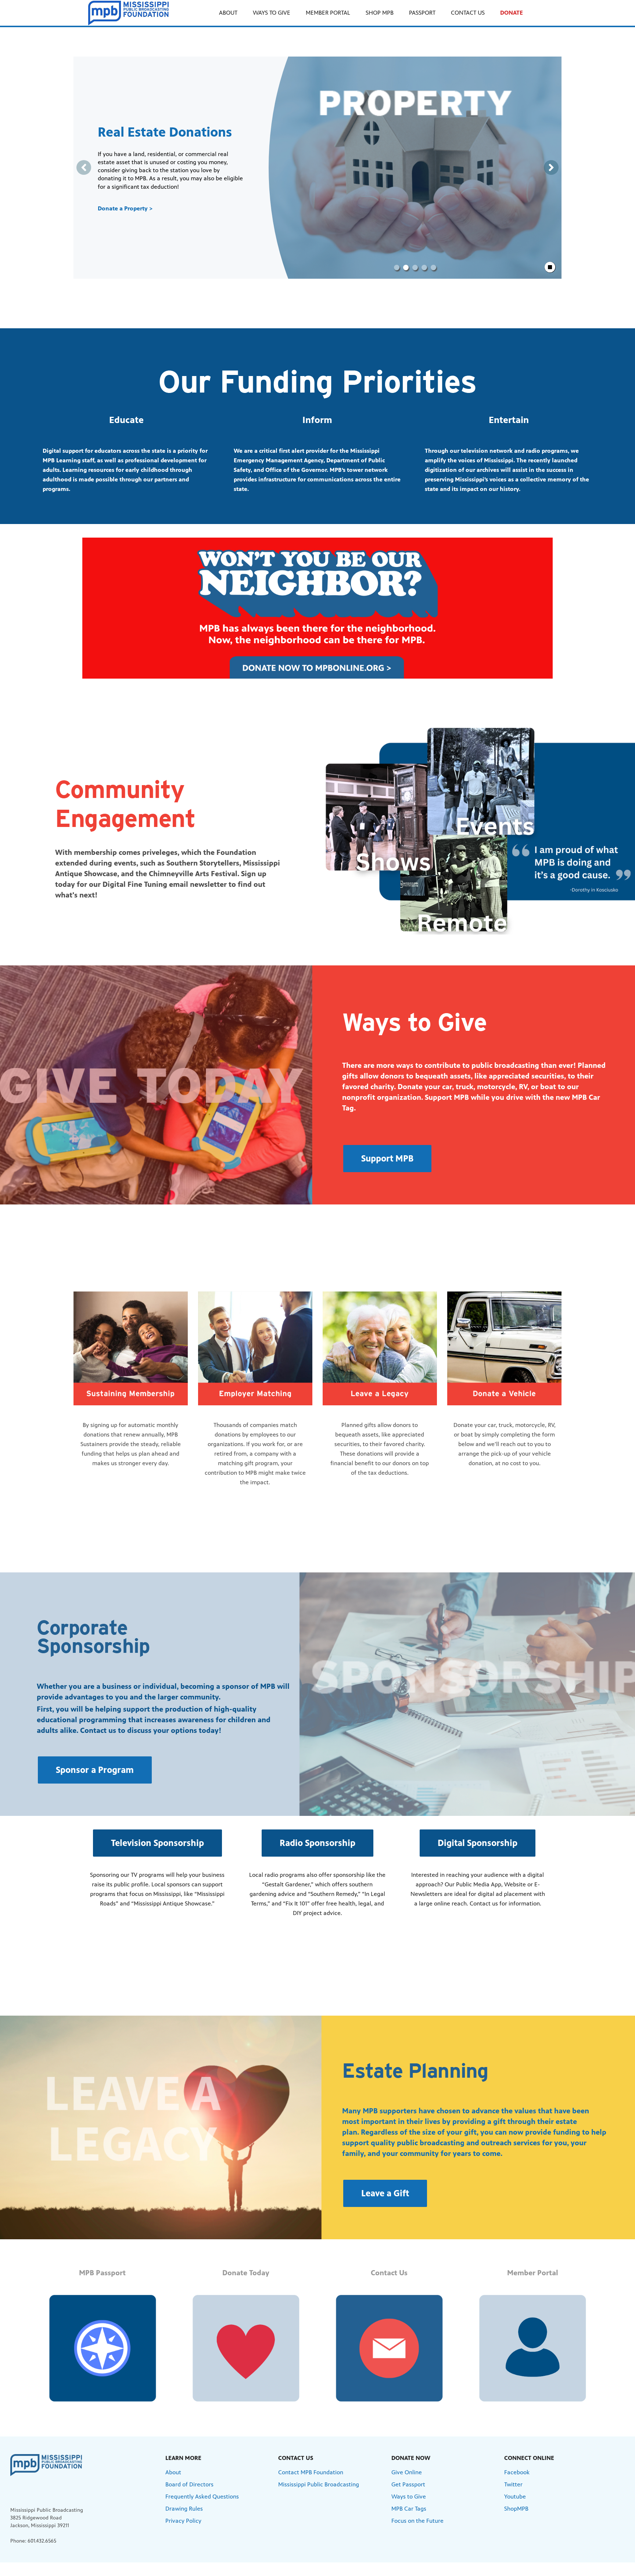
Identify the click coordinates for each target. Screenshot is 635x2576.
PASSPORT (422, 13)
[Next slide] (551, 167)
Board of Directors (189, 2484)
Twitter (513, 2484)
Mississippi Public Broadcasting (319, 2484)
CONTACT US (468, 13)
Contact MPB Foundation (311, 2472)
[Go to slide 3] (415, 268)
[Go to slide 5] (433, 268)
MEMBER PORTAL (328, 13)
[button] (387, 1159)
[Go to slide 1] (397, 268)
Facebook (517, 2472)
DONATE (512, 13)
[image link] (317, 608)
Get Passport (408, 2484)
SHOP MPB (380, 13)
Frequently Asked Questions (202, 2496)
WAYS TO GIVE (272, 13)
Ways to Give (409, 2496)
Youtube (515, 2496)
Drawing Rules (184, 2509)
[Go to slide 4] (424, 268)
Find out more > (121, 208)
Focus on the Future (417, 2521)
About (173, 2472)
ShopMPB (516, 2509)
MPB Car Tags (409, 2509)
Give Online (407, 2472)
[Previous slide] (84, 167)
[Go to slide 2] (406, 268)
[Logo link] (46, 2465)
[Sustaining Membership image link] (131, 1349)
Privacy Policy (183, 2521)
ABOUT (228, 13)
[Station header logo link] (128, 13)
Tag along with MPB (158, 132)
